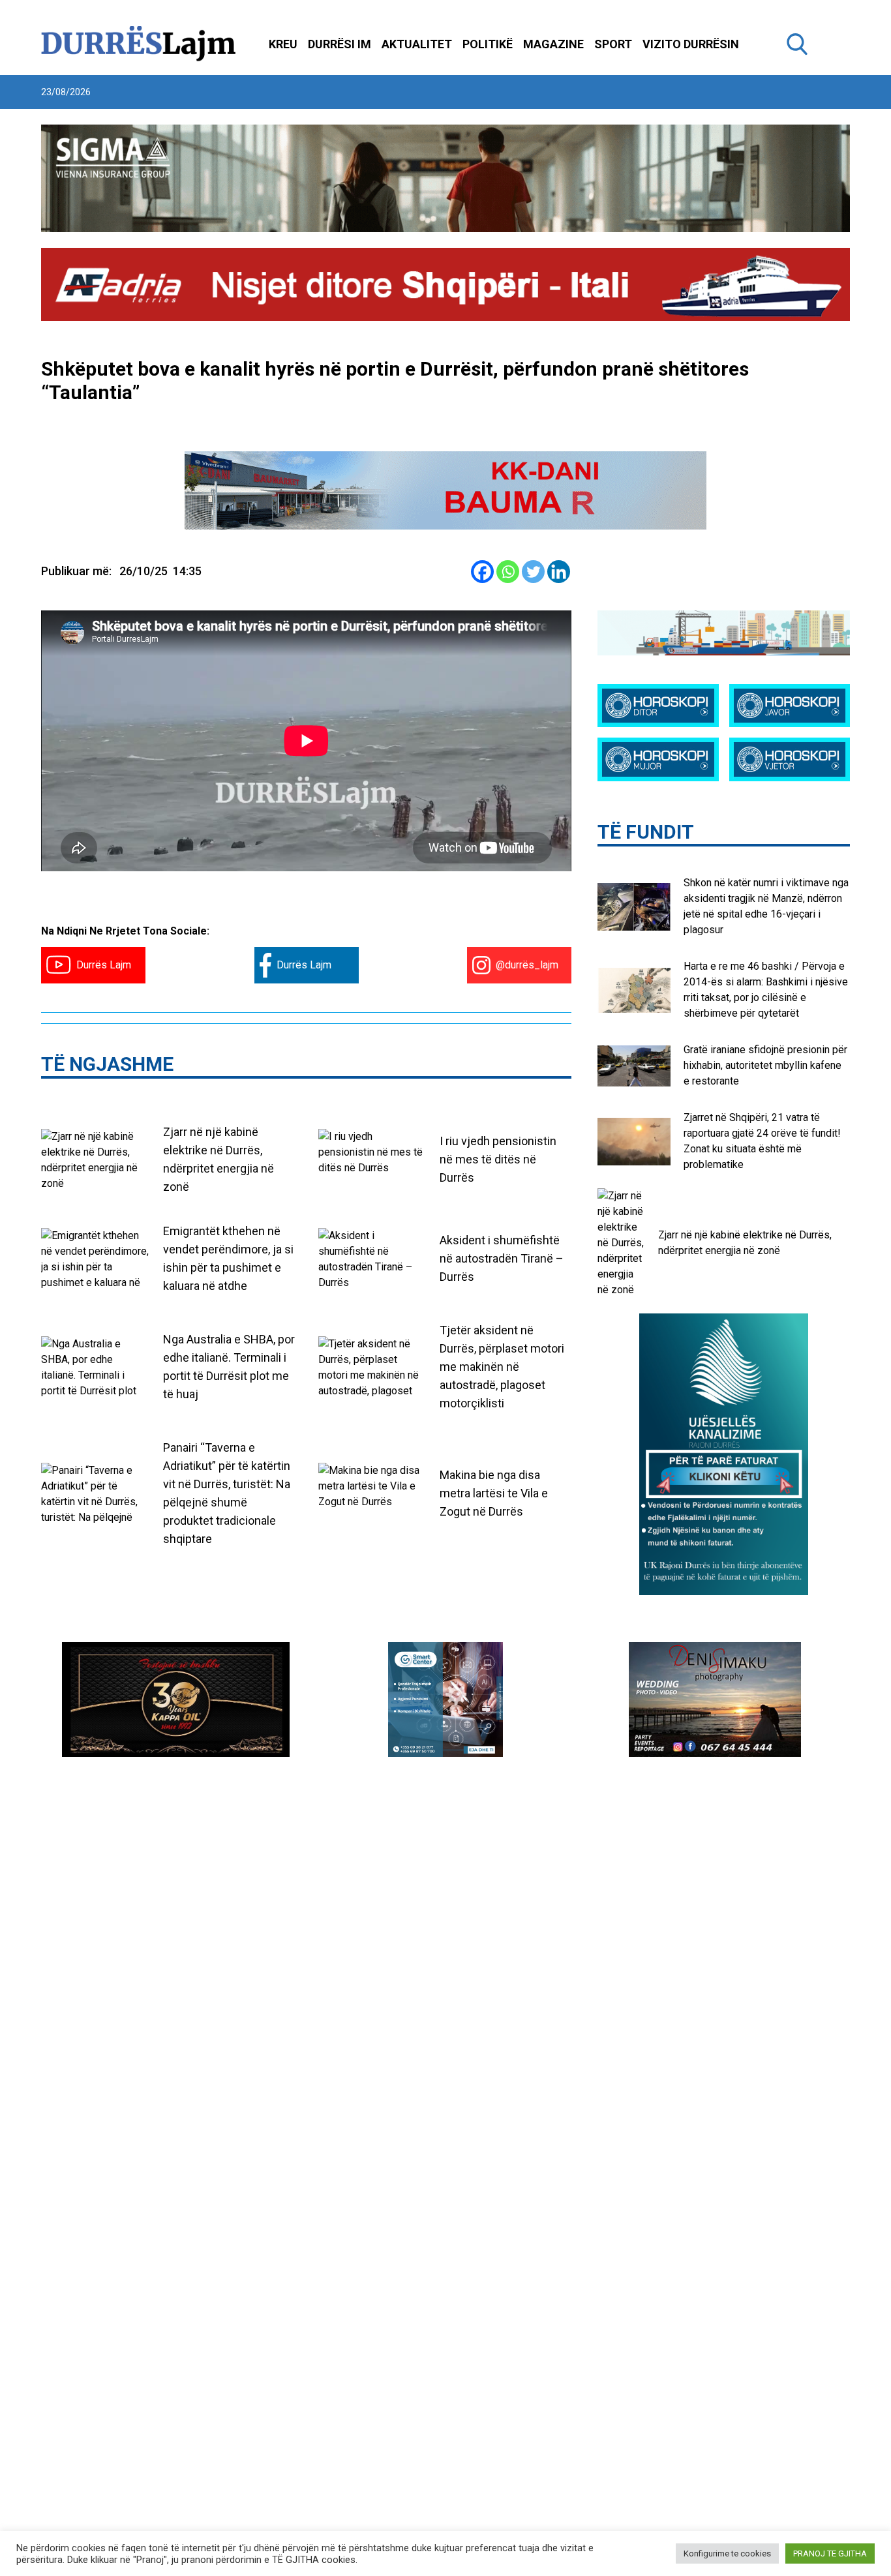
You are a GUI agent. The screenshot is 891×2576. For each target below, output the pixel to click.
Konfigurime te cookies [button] (727, 2554)
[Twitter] (533, 572)
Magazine (553, 44)
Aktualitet (417, 44)
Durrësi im (340, 44)
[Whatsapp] (508, 572)
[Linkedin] (559, 572)
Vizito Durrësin (691, 44)
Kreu (283, 44)
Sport (613, 44)
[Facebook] (482, 572)
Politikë (488, 44)
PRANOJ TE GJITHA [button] (830, 2554)
